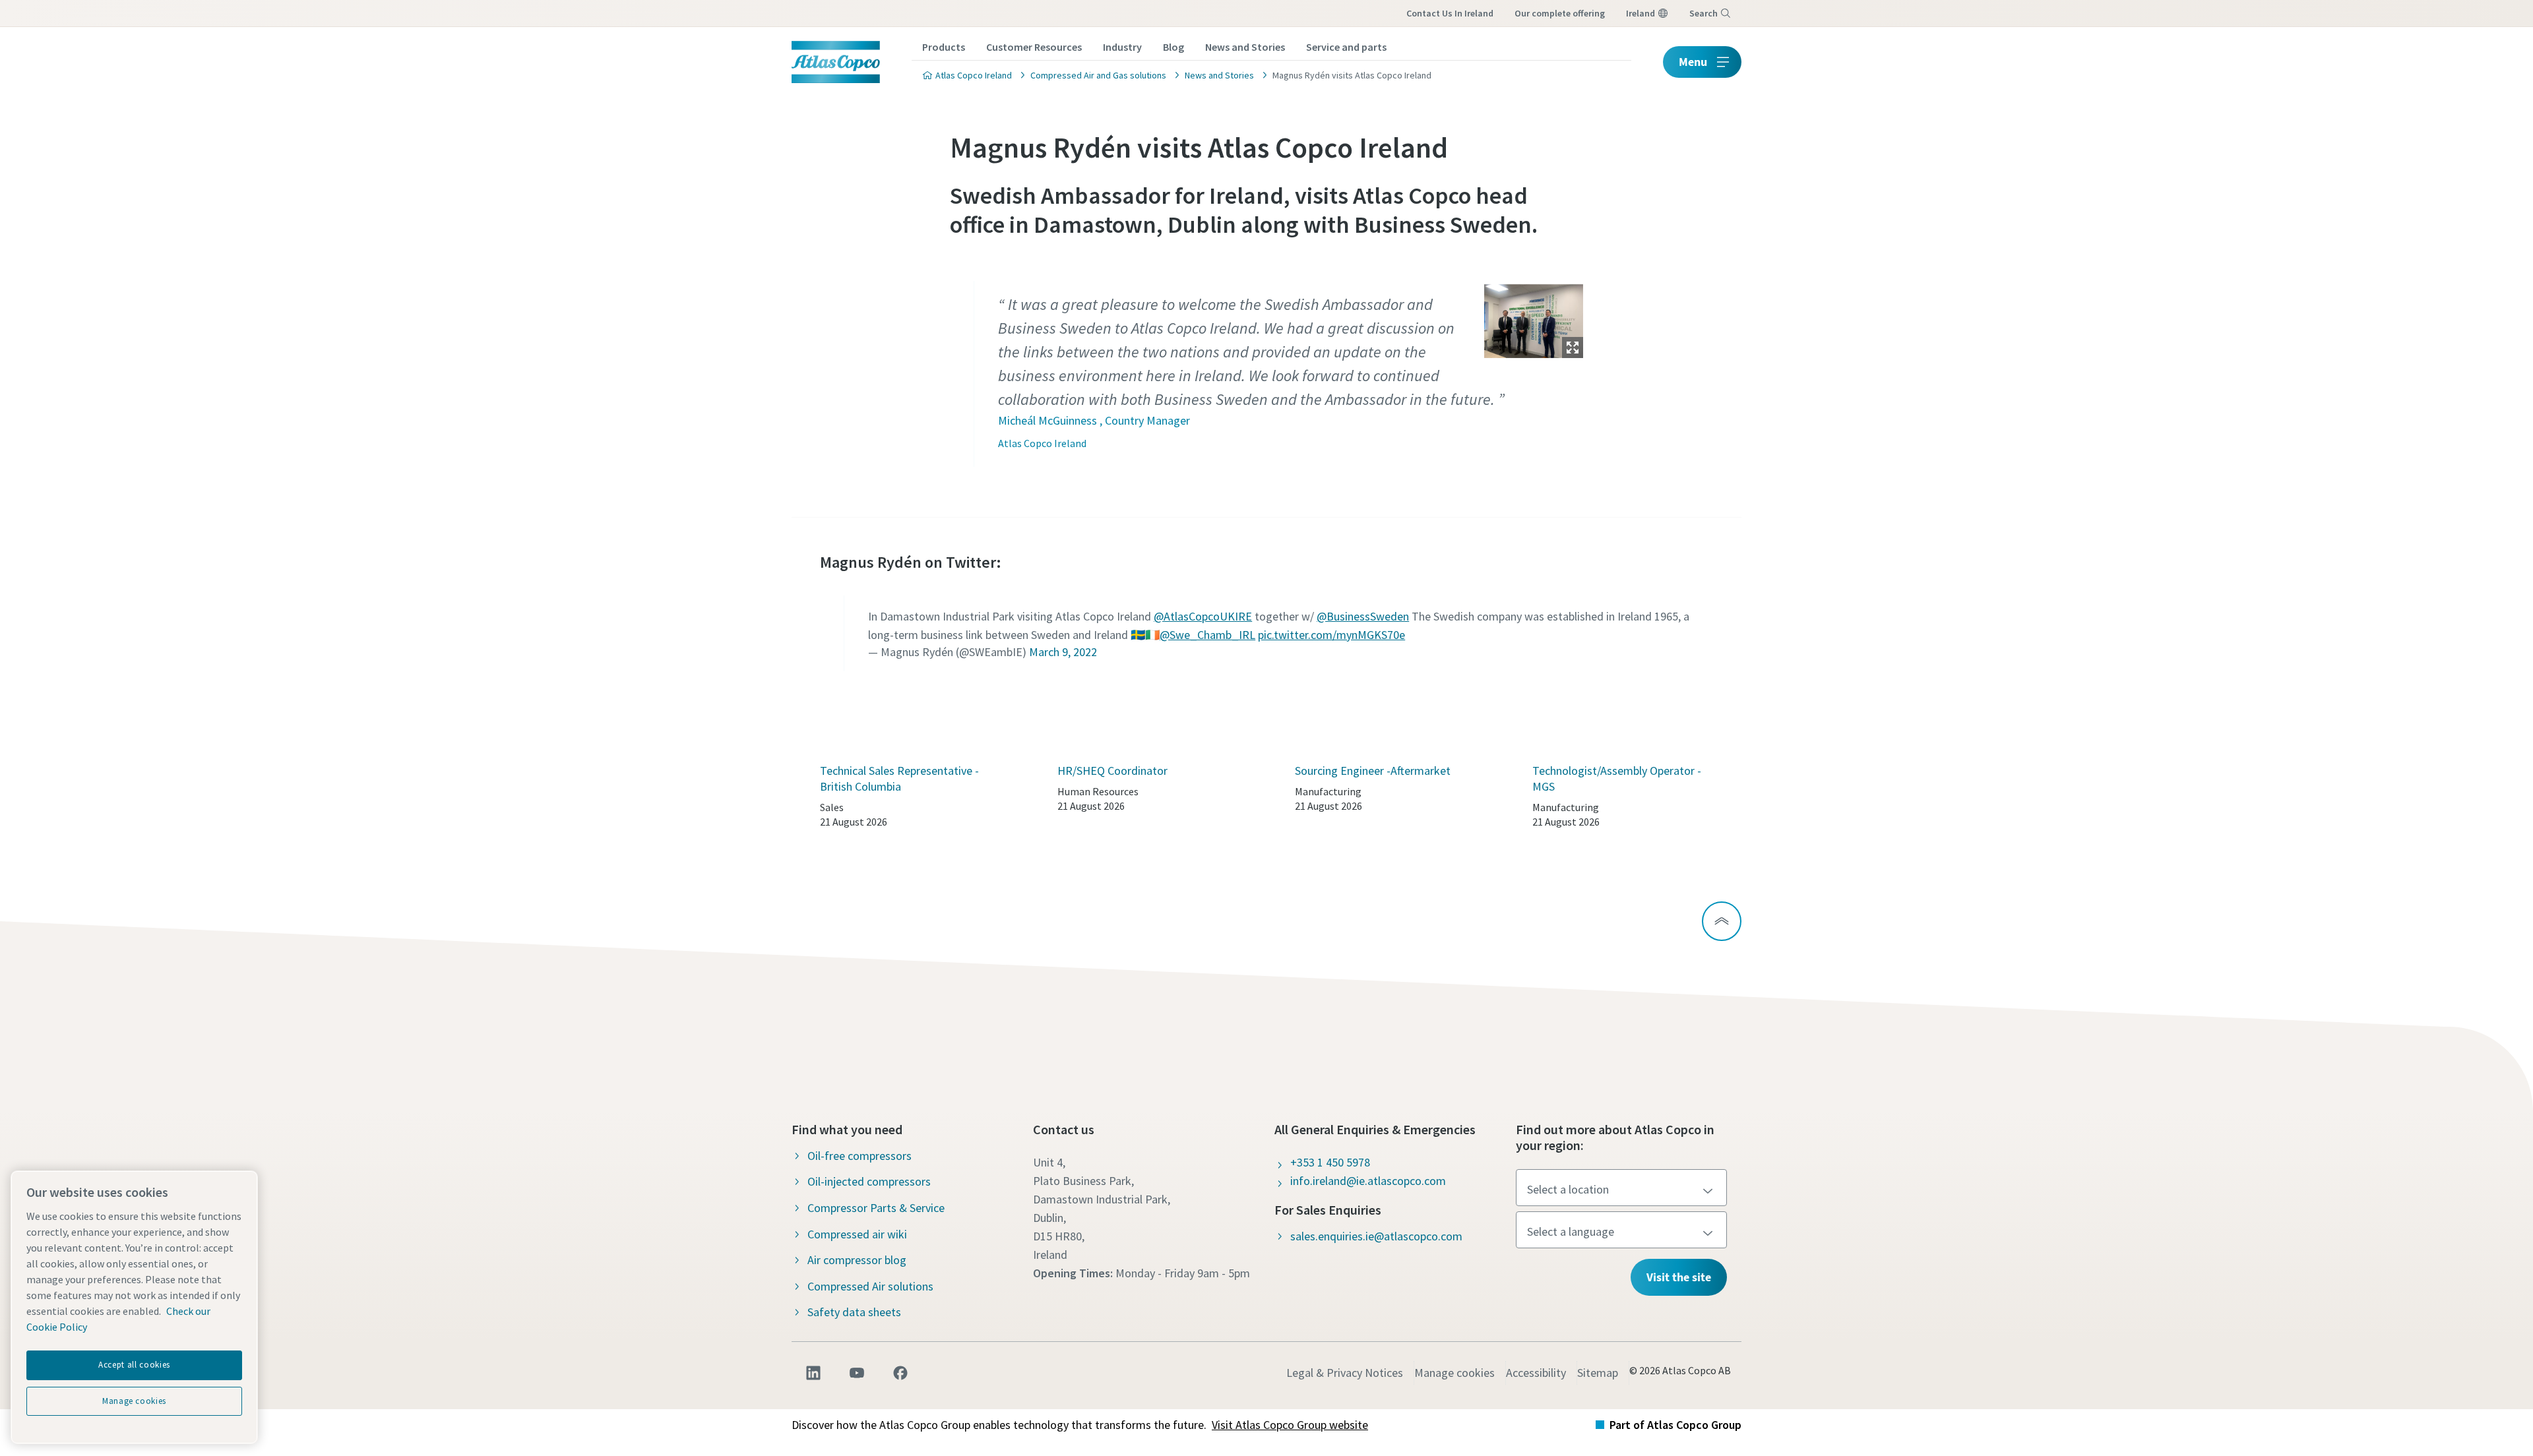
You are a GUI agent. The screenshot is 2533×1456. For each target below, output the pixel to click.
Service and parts (1346, 47)
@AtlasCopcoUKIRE (1203, 616)
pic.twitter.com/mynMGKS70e (1331, 635)
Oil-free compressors (860, 1156)
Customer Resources (1034, 47)
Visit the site (1679, 1277)
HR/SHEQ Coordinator (1112, 771)
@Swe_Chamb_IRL (1207, 635)
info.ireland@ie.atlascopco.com (1368, 1181)
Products (944, 47)
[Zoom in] (1534, 318)
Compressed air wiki (857, 1234)
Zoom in (1573, 348)
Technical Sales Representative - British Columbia (899, 778)
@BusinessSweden (1363, 616)
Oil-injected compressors (869, 1181)
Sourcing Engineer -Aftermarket (1373, 771)
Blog (1173, 47)
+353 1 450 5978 (1330, 1162)
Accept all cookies (134, 1365)
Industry (1122, 47)
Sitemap (1598, 1373)
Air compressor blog (857, 1260)
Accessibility (1536, 1373)
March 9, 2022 (1063, 652)
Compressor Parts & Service (876, 1208)
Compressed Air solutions (870, 1286)
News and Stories (1245, 47)
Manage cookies (1454, 1373)
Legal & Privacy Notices (1345, 1373)
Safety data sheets (854, 1312)
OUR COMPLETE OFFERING (1560, 13)
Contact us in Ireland (1450, 13)
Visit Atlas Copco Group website (1290, 1425)
